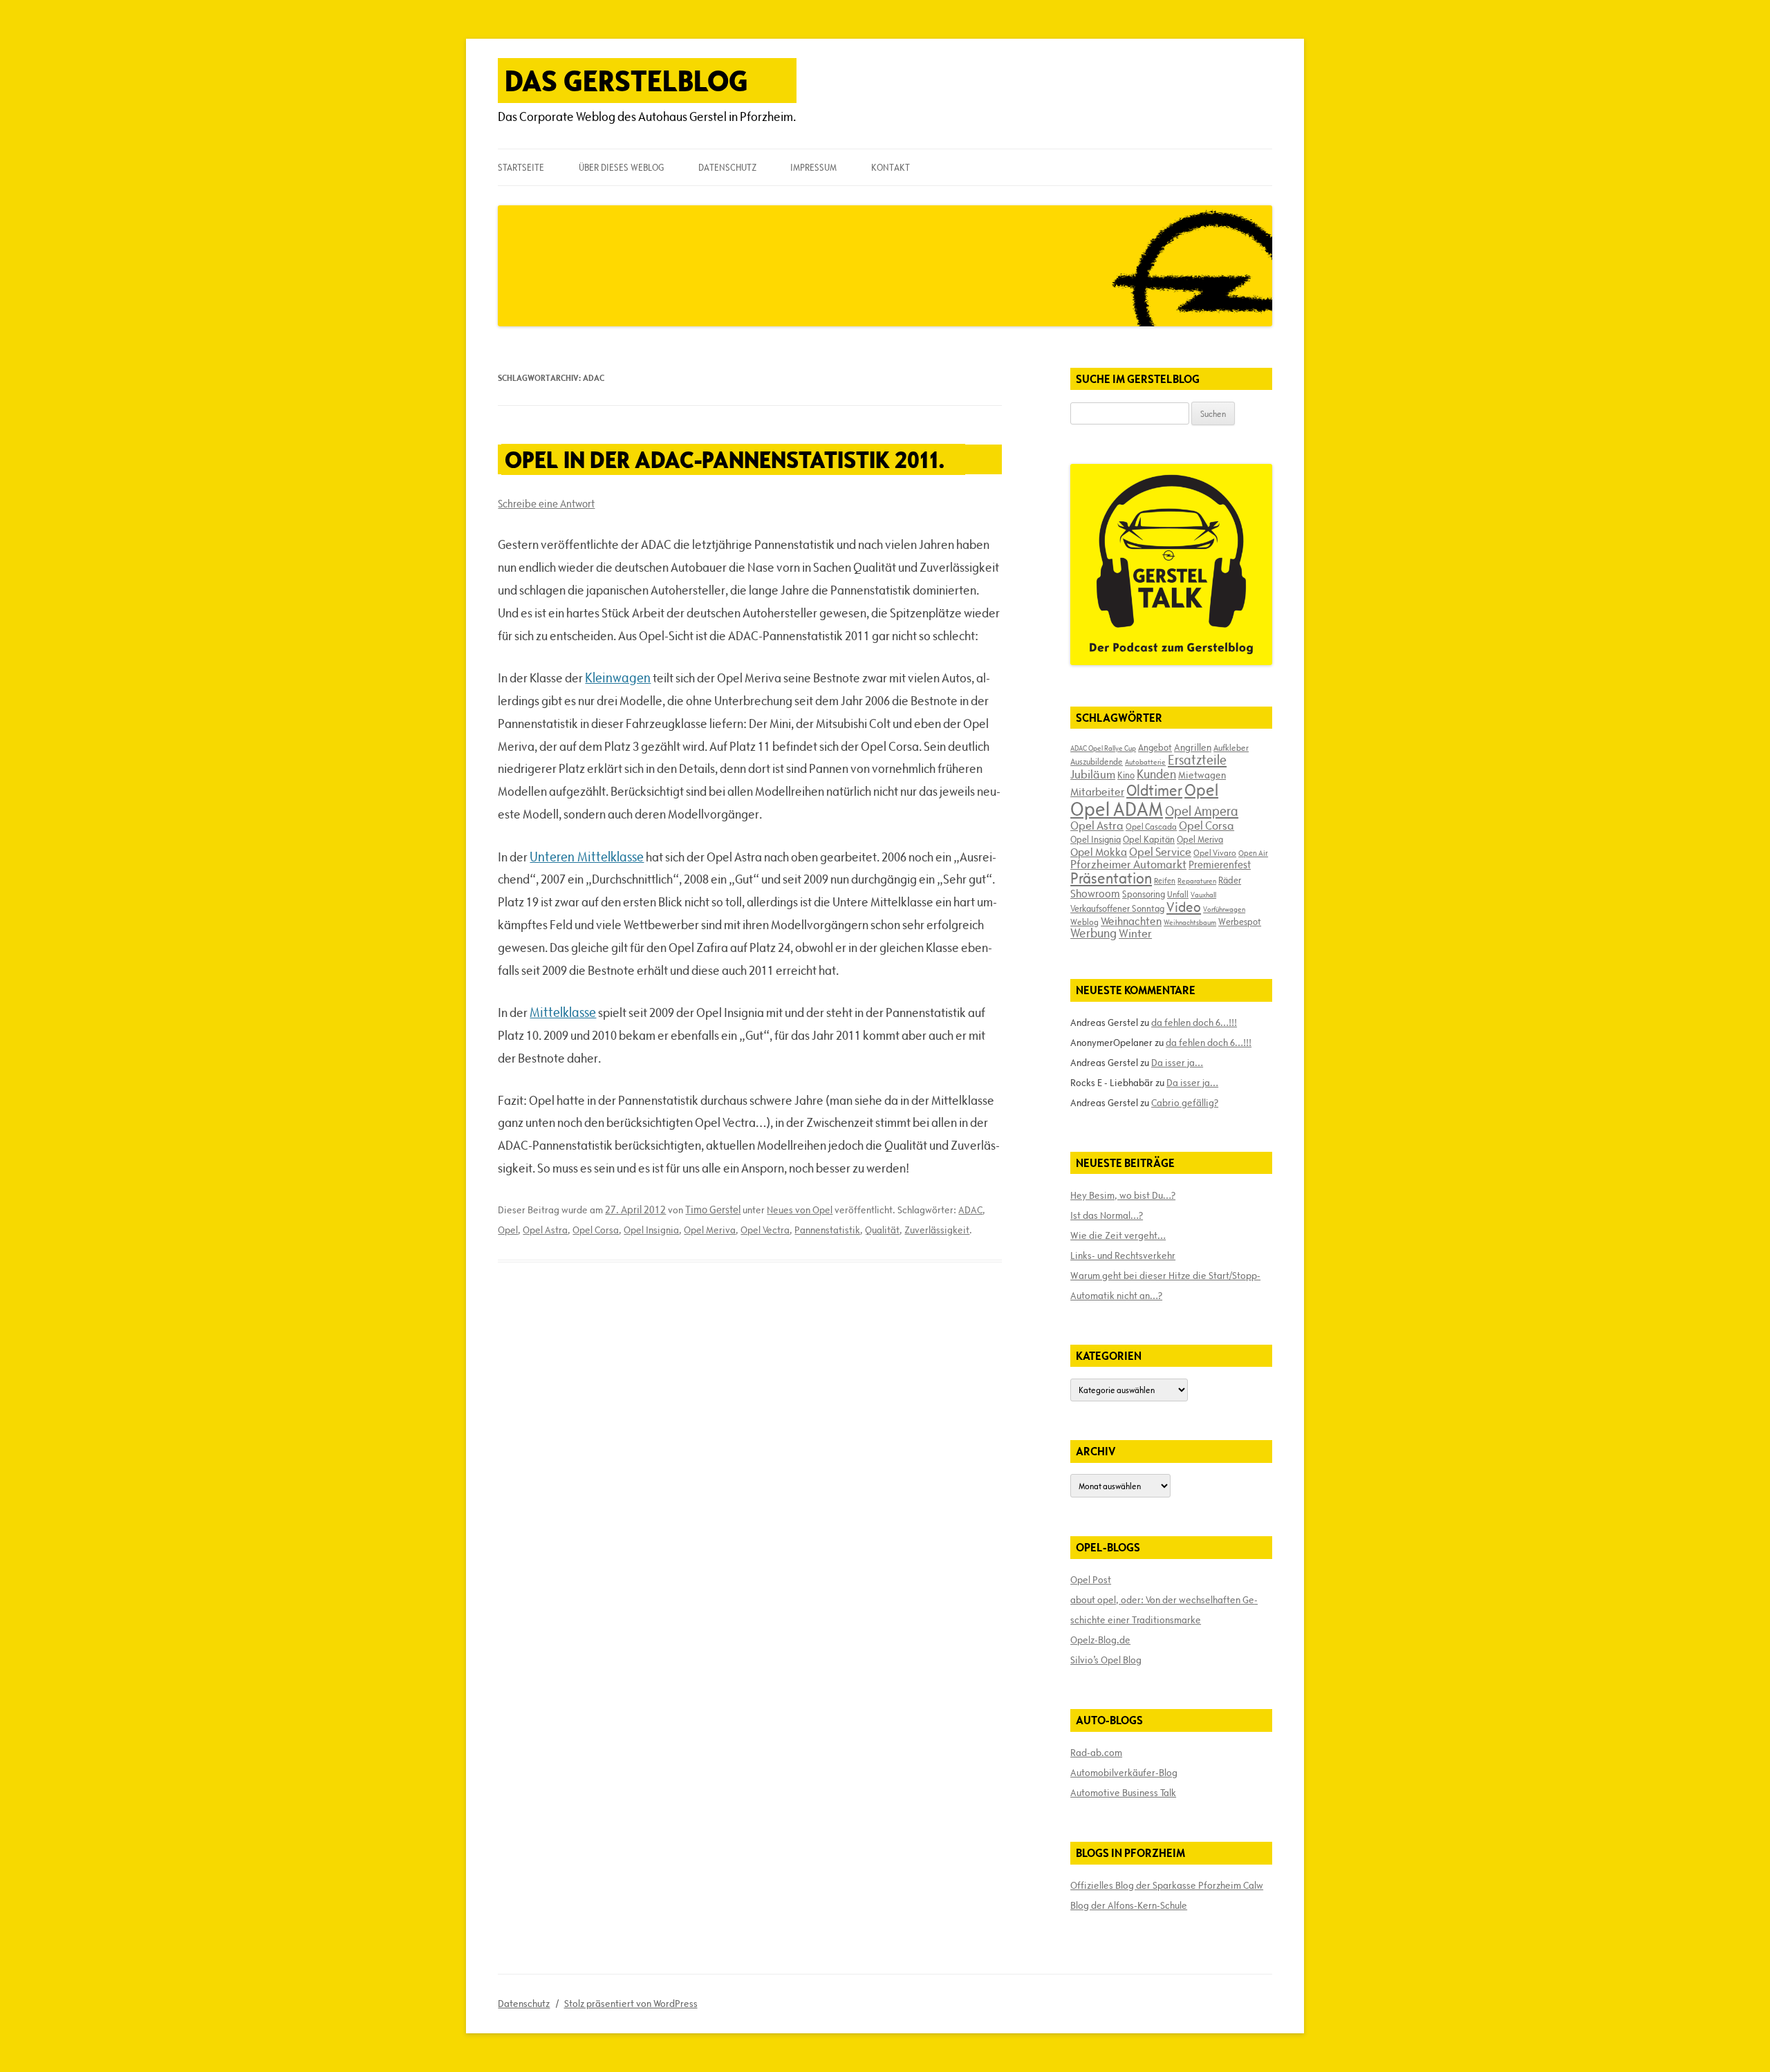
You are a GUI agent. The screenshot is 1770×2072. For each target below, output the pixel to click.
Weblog (1084, 922)
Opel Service (1160, 852)
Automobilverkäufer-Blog (1124, 1773)
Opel (508, 1230)
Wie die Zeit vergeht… (1118, 1235)
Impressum (813, 167)
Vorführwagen (1224, 909)
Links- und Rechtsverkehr (1123, 1256)
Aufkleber (1231, 747)
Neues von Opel (800, 1210)
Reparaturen (1197, 881)
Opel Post (1091, 1580)
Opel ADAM (1117, 809)
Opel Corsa (596, 1230)
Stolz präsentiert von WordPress (631, 2004)
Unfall (1178, 894)
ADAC (970, 1210)
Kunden (1156, 774)
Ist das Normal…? (1107, 1215)
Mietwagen (1202, 775)
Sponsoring (1144, 894)
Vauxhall (1203, 895)
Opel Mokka (1099, 852)
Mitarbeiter (1097, 792)
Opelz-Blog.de (1100, 1640)
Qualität (882, 1230)
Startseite (521, 167)
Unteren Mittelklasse (587, 857)
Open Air (1253, 853)
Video (1184, 907)
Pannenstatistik (827, 1230)
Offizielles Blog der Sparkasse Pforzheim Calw (1167, 1885)
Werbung (1093, 933)
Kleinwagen (618, 678)
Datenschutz (727, 167)
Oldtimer (1154, 791)
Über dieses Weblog (621, 167)
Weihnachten (1131, 921)
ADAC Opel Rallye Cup (1103, 748)
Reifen (1165, 880)
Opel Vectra (765, 1230)
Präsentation (1111, 878)
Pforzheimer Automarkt (1128, 864)
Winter (1135, 933)
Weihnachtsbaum (1190, 922)
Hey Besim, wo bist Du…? (1123, 1195)
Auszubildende (1097, 761)
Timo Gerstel (713, 1210)
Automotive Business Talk (1123, 1793)
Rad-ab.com (1096, 1753)
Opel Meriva (710, 1230)
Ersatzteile (1197, 760)
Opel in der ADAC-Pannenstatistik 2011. (725, 459)
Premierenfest (1220, 865)
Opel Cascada (1151, 826)
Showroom (1095, 893)
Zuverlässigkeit (937, 1230)
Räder (1230, 880)
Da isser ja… (1177, 1063)
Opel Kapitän (1149, 839)
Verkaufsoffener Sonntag (1117, 908)
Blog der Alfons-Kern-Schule (1129, 1905)
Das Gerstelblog (626, 81)
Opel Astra (545, 1230)
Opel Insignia (651, 1230)
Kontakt (891, 167)
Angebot (1155, 747)
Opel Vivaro (1215, 852)
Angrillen (1193, 747)
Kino (1126, 775)
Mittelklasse (563, 1012)
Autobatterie (1145, 762)
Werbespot (1240, 922)
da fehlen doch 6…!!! (1194, 1023)
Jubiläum (1093, 774)
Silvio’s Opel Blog (1106, 1660)
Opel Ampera (1202, 811)
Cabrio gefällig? (1185, 1103)
